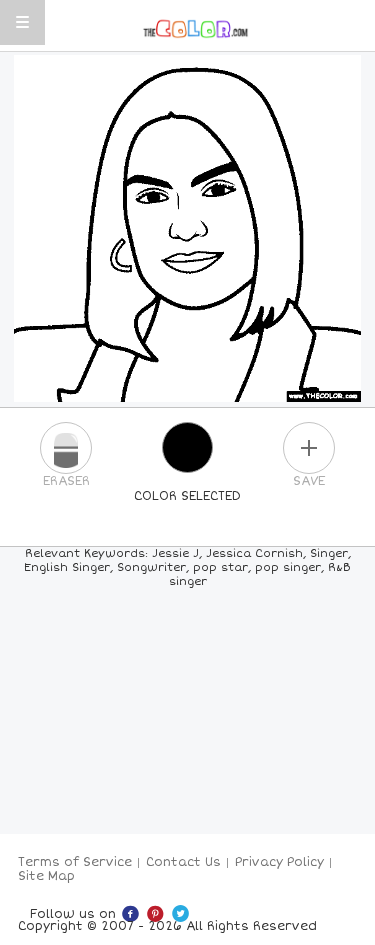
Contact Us (183, 862)
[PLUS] (309, 448)
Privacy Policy (279, 862)
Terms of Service (75, 862)
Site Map (46, 876)
